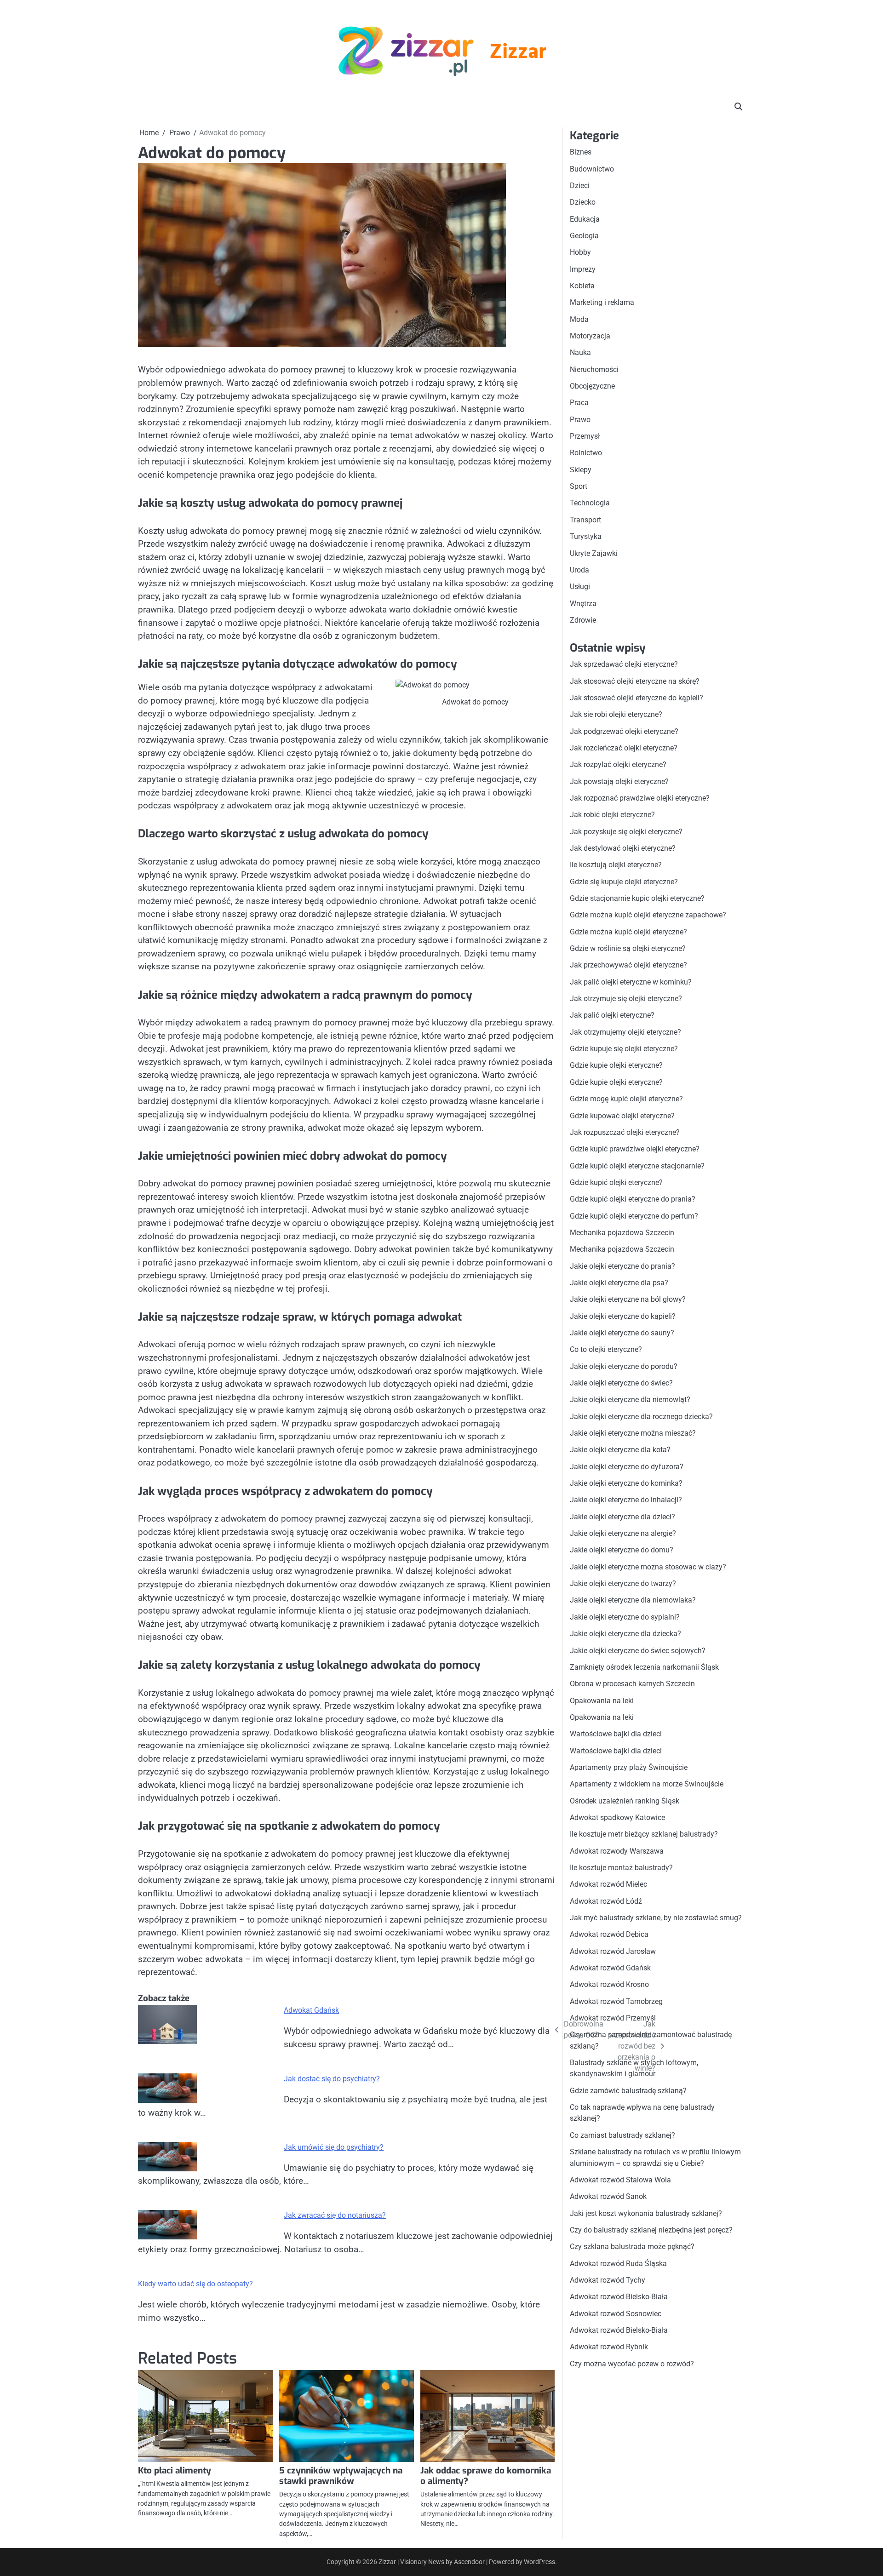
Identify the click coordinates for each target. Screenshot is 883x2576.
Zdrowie (583, 620)
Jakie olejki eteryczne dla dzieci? (622, 1517)
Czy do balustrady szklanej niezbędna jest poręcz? (651, 2230)
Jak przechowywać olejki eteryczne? (628, 965)
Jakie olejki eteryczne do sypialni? (625, 1617)
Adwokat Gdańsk (311, 2010)
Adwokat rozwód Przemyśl (613, 2018)
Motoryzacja (590, 336)
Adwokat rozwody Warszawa (617, 1851)
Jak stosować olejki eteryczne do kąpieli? (636, 698)
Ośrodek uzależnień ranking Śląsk (625, 1800)
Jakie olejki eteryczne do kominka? (626, 1483)
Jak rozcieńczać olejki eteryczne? (624, 748)
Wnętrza (583, 603)
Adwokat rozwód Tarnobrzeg (616, 2001)
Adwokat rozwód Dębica (609, 1934)
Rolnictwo (586, 453)
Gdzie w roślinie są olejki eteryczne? (628, 948)
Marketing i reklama (602, 302)
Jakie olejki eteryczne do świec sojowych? (638, 1650)
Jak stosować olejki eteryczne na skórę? (635, 681)
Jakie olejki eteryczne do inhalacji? (626, 1500)
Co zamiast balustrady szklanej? (622, 2135)
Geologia (584, 236)
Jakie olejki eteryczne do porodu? (624, 1366)
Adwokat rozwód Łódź (606, 1901)
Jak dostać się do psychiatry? (332, 2079)
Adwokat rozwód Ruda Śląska (618, 2263)
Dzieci (580, 186)
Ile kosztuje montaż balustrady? (621, 1868)
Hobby (580, 252)
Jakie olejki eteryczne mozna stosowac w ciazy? (648, 1567)
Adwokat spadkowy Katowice (617, 1818)
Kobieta (582, 286)
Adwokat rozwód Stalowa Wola (620, 2180)
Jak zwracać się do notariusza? (335, 2215)
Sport (579, 486)
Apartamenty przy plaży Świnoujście (629, 1767)
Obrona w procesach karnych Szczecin (632, 1684)
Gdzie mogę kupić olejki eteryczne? (626, 1099)
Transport (585, 520)
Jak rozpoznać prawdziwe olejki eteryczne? (640, 798)
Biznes (581, 152)
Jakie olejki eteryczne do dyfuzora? (627, 1466)
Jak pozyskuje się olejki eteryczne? (626, 831)
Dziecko (583, 202)
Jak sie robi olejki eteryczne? (616, 714)
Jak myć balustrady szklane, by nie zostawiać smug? (656, 1918)
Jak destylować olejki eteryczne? (623, 848)
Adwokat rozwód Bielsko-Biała (619, 2297)
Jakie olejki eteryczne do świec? (621, 1383)
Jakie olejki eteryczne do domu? (622, 1550)
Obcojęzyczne (592, 386)
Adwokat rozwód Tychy (608, 2280)
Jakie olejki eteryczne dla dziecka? (625, 1634)
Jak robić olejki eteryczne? (612, 815)
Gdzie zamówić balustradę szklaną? (628, 2091)
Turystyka (586, 536)
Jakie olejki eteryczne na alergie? (623, 1533)
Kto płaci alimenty (175, 2470)
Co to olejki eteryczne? (606, 1349)
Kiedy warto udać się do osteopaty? (195, 2284)
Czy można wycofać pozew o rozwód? (632, 2363)
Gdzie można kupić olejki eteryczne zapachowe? (648, 915)
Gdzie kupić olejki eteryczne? (616, 1182)
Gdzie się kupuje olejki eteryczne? (624, 881)
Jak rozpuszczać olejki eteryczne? (625, 1132)
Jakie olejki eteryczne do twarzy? (623, 1583)
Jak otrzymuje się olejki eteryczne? (626, 999)
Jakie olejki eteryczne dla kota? (620, 1450)
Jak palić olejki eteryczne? (612, 1015)
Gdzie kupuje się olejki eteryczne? (624, 1049)
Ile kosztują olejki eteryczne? (616, 865)
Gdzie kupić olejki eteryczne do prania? (633, 1199)
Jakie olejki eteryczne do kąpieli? (623, 1316)
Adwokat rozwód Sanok (608, 2196)
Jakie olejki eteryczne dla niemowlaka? (633, 1600)
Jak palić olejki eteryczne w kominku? (631, 982)
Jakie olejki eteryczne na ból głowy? (628, 1299)
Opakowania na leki (602, 1700)
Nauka (580, 352)
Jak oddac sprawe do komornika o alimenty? (486, 2476)
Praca (579, 403)
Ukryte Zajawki (594, 553)
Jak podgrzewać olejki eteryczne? (624, 731)
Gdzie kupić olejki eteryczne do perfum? (634, 1216)
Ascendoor (469, 2562)
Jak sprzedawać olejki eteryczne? (624, 664)
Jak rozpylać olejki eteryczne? (618, 764)
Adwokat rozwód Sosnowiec (616, 2313)
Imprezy (583, 269)
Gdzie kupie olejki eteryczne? (616, 1065)
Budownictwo (592, 169)
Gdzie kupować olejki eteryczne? (622, 1115)
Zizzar (518, 53)
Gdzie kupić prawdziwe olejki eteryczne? (635, 1149)
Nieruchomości (594, 369)
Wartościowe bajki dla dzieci (616, 1734)
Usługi (580, 587)
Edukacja (585, 219)
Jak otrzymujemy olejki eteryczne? (625, 1032)
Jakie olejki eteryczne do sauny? (622, 1333)
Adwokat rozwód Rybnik (609, 2347)
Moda (579, 319)
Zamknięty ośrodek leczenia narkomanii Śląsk (644, 1667)
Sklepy (581, 470)
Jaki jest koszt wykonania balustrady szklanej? (646, 2213)
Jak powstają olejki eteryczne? (619, 781)
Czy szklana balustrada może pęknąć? (632, 2247)
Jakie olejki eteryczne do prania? (622, 1266)
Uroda (579, 570)
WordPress (539, 2562)
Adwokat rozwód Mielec (608, 1884)
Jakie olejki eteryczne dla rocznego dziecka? (641, 1416)
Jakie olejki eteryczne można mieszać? (633, 1433)
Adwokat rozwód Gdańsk (610, 1968)
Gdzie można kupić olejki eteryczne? (628, 931)
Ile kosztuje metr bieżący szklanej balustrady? (644, 1834)
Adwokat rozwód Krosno (609, 1984)
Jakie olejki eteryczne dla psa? (619, 1283)
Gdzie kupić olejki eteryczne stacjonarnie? (637, 1165)
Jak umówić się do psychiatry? (334, 2147)
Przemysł (585, 436)
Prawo (580, 420)
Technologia (590, 503)
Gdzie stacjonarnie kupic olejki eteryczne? (637, 898)
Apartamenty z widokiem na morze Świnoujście (647, 1784)
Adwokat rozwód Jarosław (613, 1951)
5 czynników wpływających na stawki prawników (341, 2476)
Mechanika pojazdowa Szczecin (622, 1233)
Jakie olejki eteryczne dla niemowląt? (630, 1400)
